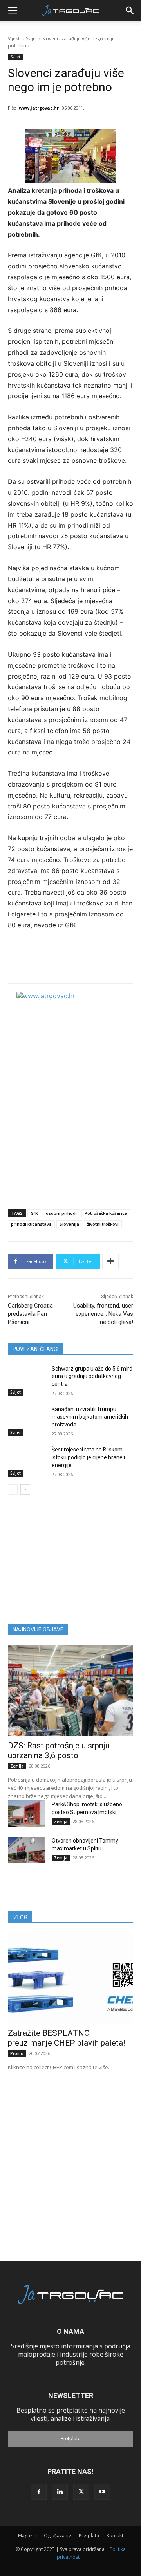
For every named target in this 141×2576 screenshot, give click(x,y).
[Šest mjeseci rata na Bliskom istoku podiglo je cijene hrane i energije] (27, 1459)
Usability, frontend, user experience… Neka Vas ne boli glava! (103, 1314)
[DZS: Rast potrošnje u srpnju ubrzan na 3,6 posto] (70, 1690)
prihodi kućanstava (31, 1224)
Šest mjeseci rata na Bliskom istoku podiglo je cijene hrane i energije (88, 1457)
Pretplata (71, 2439)
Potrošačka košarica (106, 1213)
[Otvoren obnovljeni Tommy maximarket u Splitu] (27, 1850)
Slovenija (69, 1224)
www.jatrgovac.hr (39, 108)
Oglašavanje (58, 2536)
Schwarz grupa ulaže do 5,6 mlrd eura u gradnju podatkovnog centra (92, 1376)
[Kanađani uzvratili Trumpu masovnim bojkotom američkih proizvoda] (27, 1419)
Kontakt (115, 2536)
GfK (34, 1213)
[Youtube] (102, 2492)
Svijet (32, 39)
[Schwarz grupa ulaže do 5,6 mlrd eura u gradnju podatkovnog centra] (27, 1378)
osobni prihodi (61, 1213)
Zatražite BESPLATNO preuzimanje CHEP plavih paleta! (66, 2038)
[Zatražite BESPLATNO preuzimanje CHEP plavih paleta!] (70, 1978)
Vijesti (14, 39)
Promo (17, 2053)
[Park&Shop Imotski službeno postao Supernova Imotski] (27, 1813)
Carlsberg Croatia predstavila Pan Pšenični (30, 1314)
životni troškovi (103, 1224)
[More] (110, 1261)
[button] (13, 11)
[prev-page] (13, 1489)
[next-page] (25, 1489)
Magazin (27, 2536)
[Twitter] (81, 2492)
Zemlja (17, 1766)
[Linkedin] (60, 2492)
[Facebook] (39, 2492)
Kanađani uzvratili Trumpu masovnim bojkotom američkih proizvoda (90, 1417)
